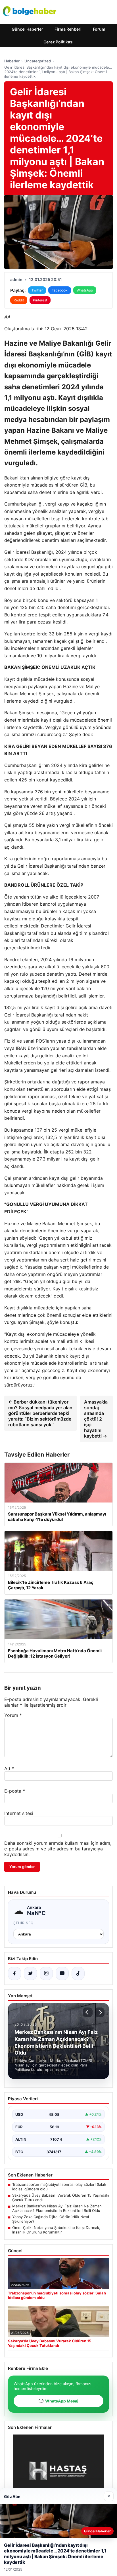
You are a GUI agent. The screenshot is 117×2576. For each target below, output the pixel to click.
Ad (9, 1768)
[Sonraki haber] (100, 2012)
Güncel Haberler (27, 29)
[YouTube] (62, 1973)
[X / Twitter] (30, 1973)
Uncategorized (38, 61)
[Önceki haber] (88, 2012)
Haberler (12, 61)
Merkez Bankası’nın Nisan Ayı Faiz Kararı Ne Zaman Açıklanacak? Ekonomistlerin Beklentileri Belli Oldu (57, 2208)
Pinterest (40, 300)
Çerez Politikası (58, 42)
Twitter (37, 290)
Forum (99, 29)
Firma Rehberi (68, 29)
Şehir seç (23, 1923)
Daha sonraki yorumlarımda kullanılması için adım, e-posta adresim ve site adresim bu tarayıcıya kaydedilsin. (58, 1849)
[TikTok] (78, 1973)
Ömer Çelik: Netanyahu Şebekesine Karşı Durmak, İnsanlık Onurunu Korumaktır (56, 2230)
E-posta (15, 1791)
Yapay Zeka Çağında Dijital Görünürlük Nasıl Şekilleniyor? (51, 2219)
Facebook (60, 290)
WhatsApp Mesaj (58, 2401)
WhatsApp (85, 290)
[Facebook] (14, 1973)
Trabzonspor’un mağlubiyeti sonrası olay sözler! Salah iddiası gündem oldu (59, 2187)
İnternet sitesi (19, 1813)
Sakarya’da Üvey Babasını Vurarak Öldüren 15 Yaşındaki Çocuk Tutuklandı (61, 2197)
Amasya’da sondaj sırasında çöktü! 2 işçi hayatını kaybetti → (96, 1419)
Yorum (13, 1715)
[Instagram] (46, 1973)
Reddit (19, 300)
